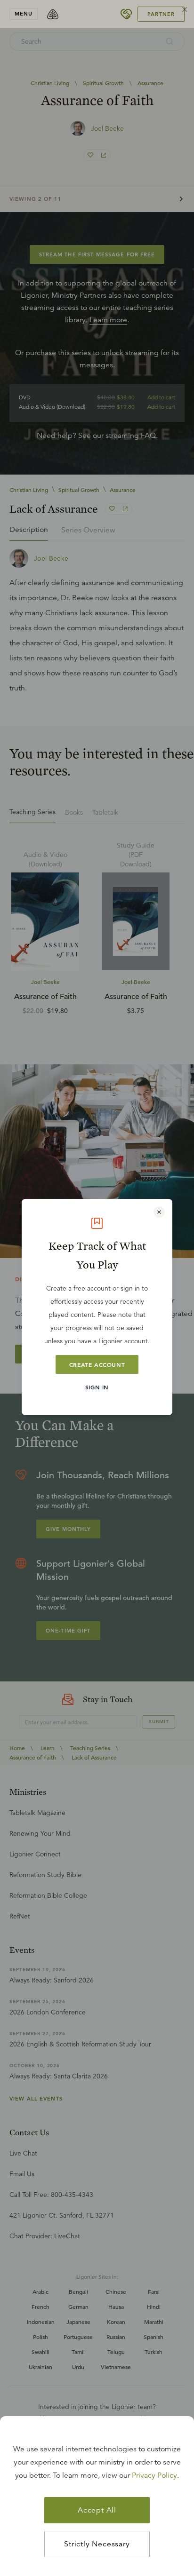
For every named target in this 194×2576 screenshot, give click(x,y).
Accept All (97, 2510)
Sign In (97, 1387)
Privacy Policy (154, 2475)
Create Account (97, 1364)
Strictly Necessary (97, 2544)
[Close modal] (159, 1212)
